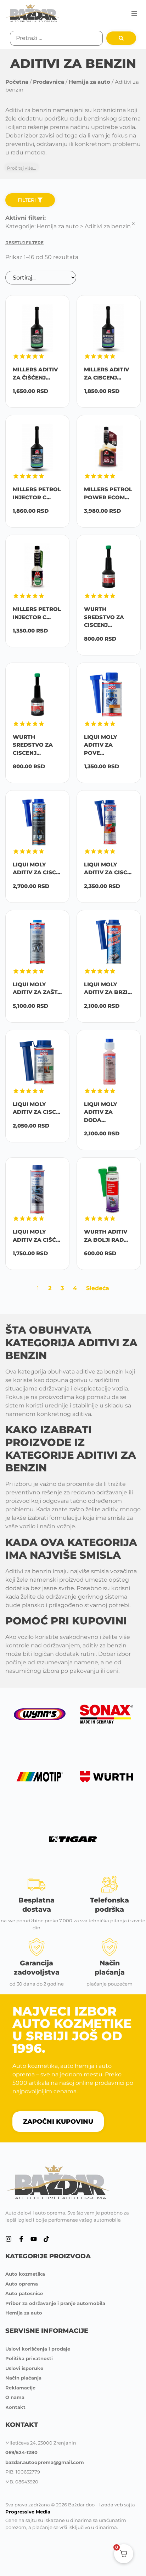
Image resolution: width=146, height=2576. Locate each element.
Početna (17, 82)
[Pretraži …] (56, 38)
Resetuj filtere (24, 243)
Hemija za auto (89, 82)
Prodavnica (49, 82)
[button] (134, 13)
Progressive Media (28, 2512)
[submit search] (121, 38)
